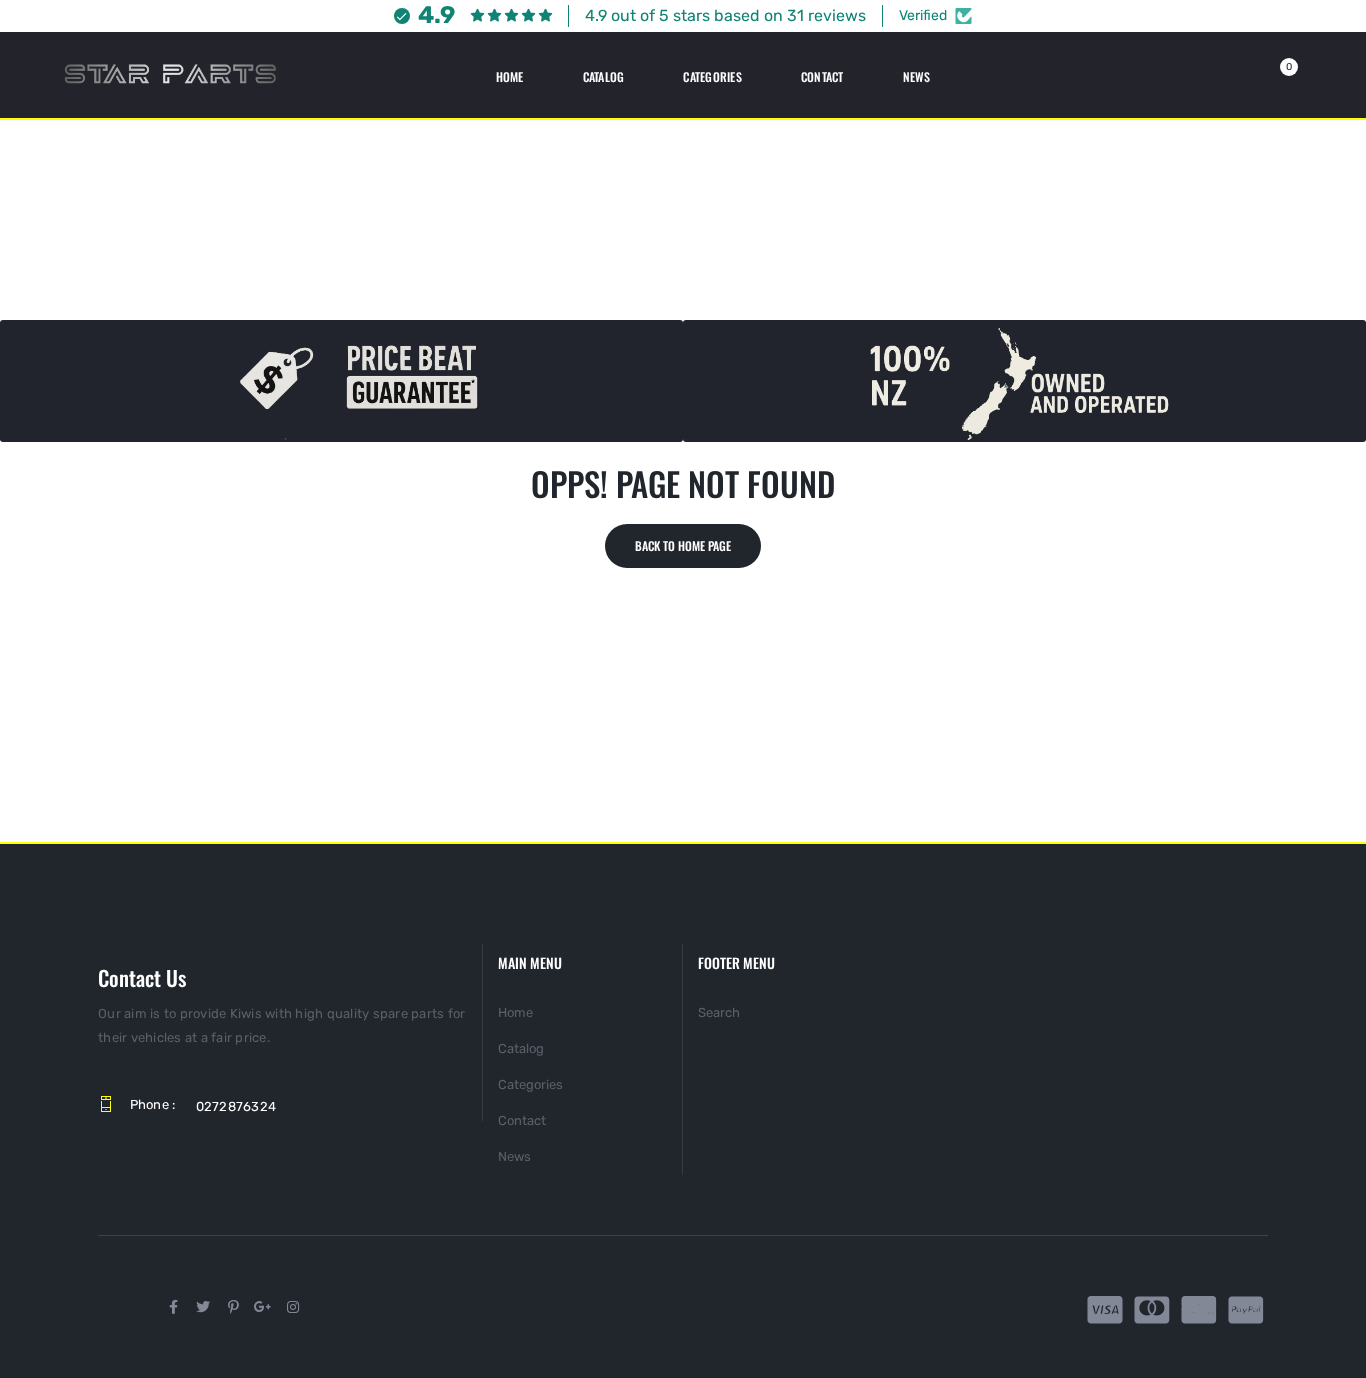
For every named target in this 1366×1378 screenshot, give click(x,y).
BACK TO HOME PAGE (683, 545)
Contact (522, 1120)
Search (719, 1012)
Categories (530, 1084)
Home (515, 1012)
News (514, 1156)
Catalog (521, 1048)
